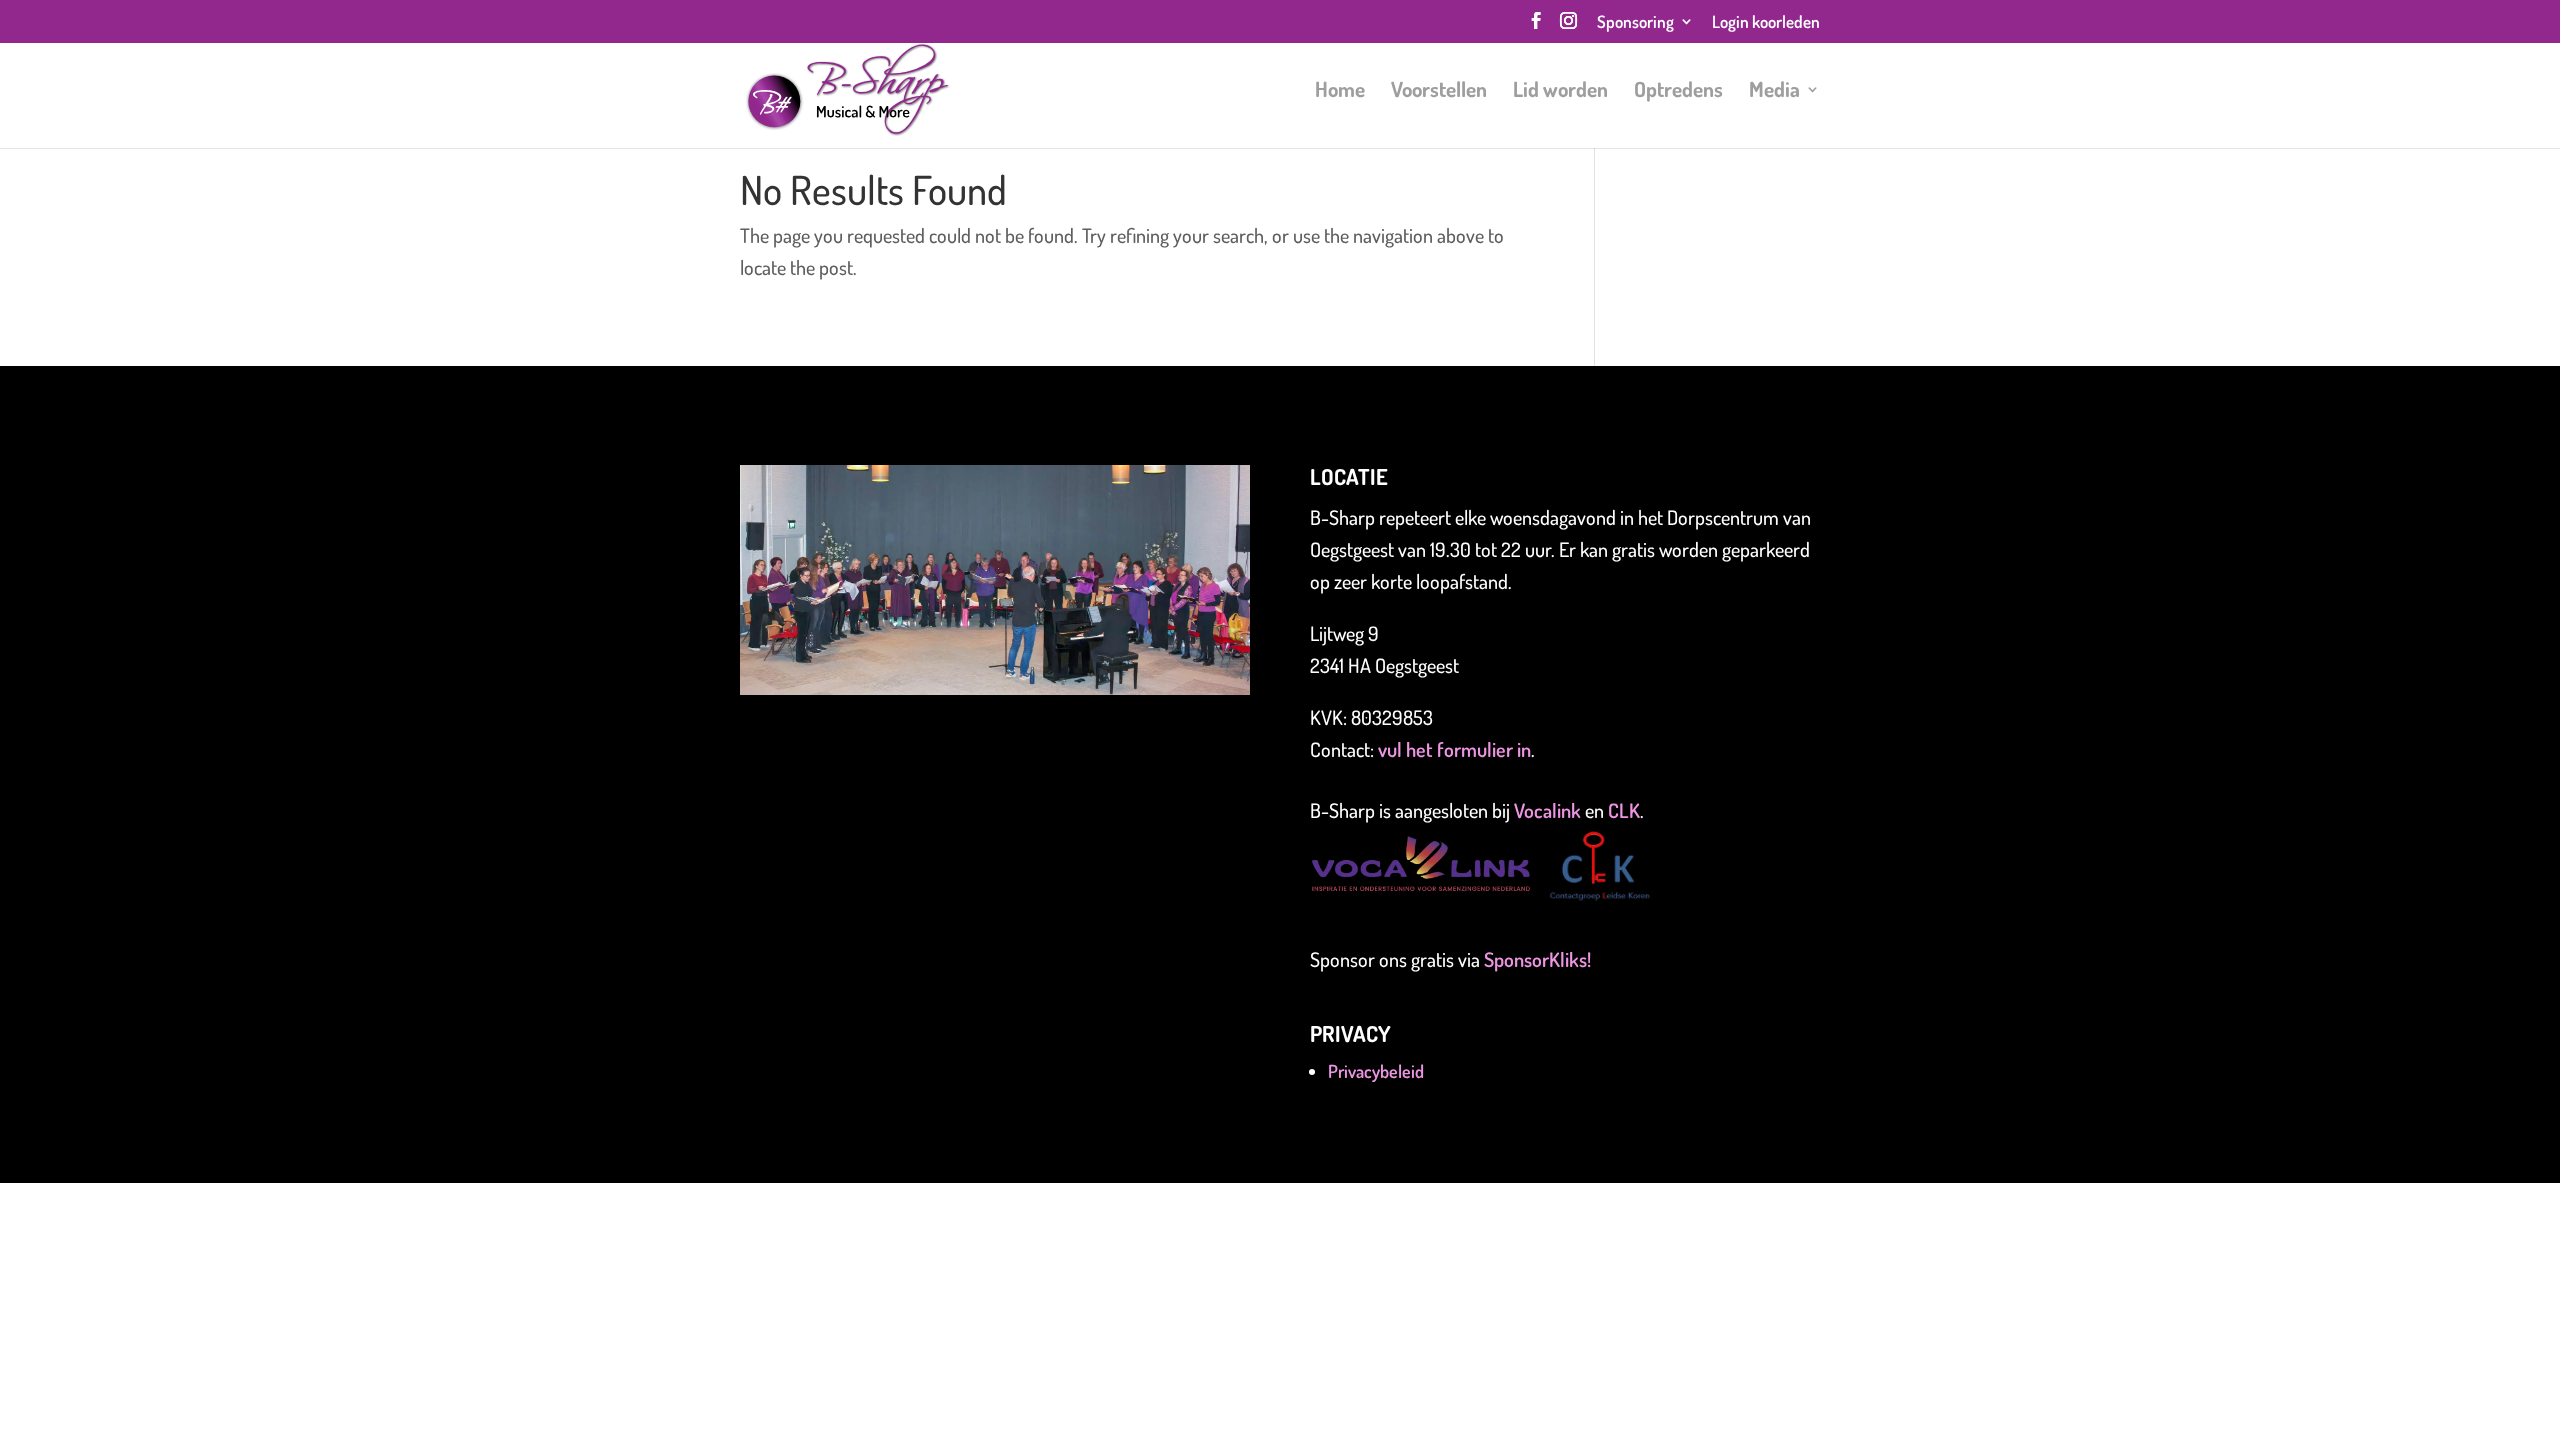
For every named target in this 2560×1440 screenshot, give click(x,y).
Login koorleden (1766, 22)
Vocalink (1549, 810)
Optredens (1678, 92)
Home (1340, 92)
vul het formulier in (1454, 749)
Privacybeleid (1376, 1071)
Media (1774, 92)
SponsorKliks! (1537, 959)
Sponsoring (1635, 22)
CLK (1624, 810)
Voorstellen (1439, 92)
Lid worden (1560, 92)
